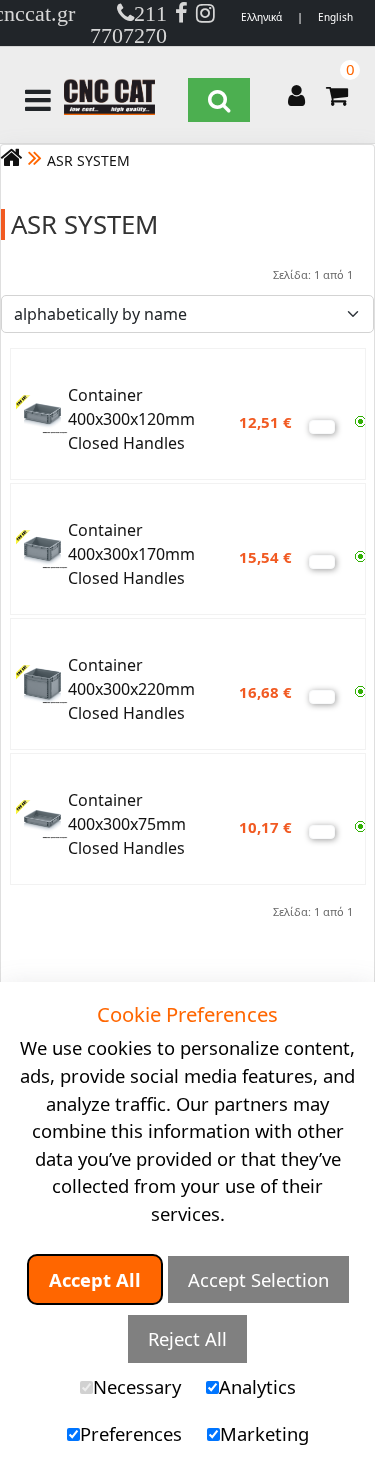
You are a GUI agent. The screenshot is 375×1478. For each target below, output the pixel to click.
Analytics (257, 1386)
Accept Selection (258, 1279)
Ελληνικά (261, 17)
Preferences (131, 1433)
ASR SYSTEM (88, 160)
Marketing (264, 1433)
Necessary (137, 1386)
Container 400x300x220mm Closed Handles (131, 689)
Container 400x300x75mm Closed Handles (127, 824)
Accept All (95, 1279)
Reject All (187, 1338)
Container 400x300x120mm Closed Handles (131, 419)
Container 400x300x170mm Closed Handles (131, 554)
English (335, 17)
